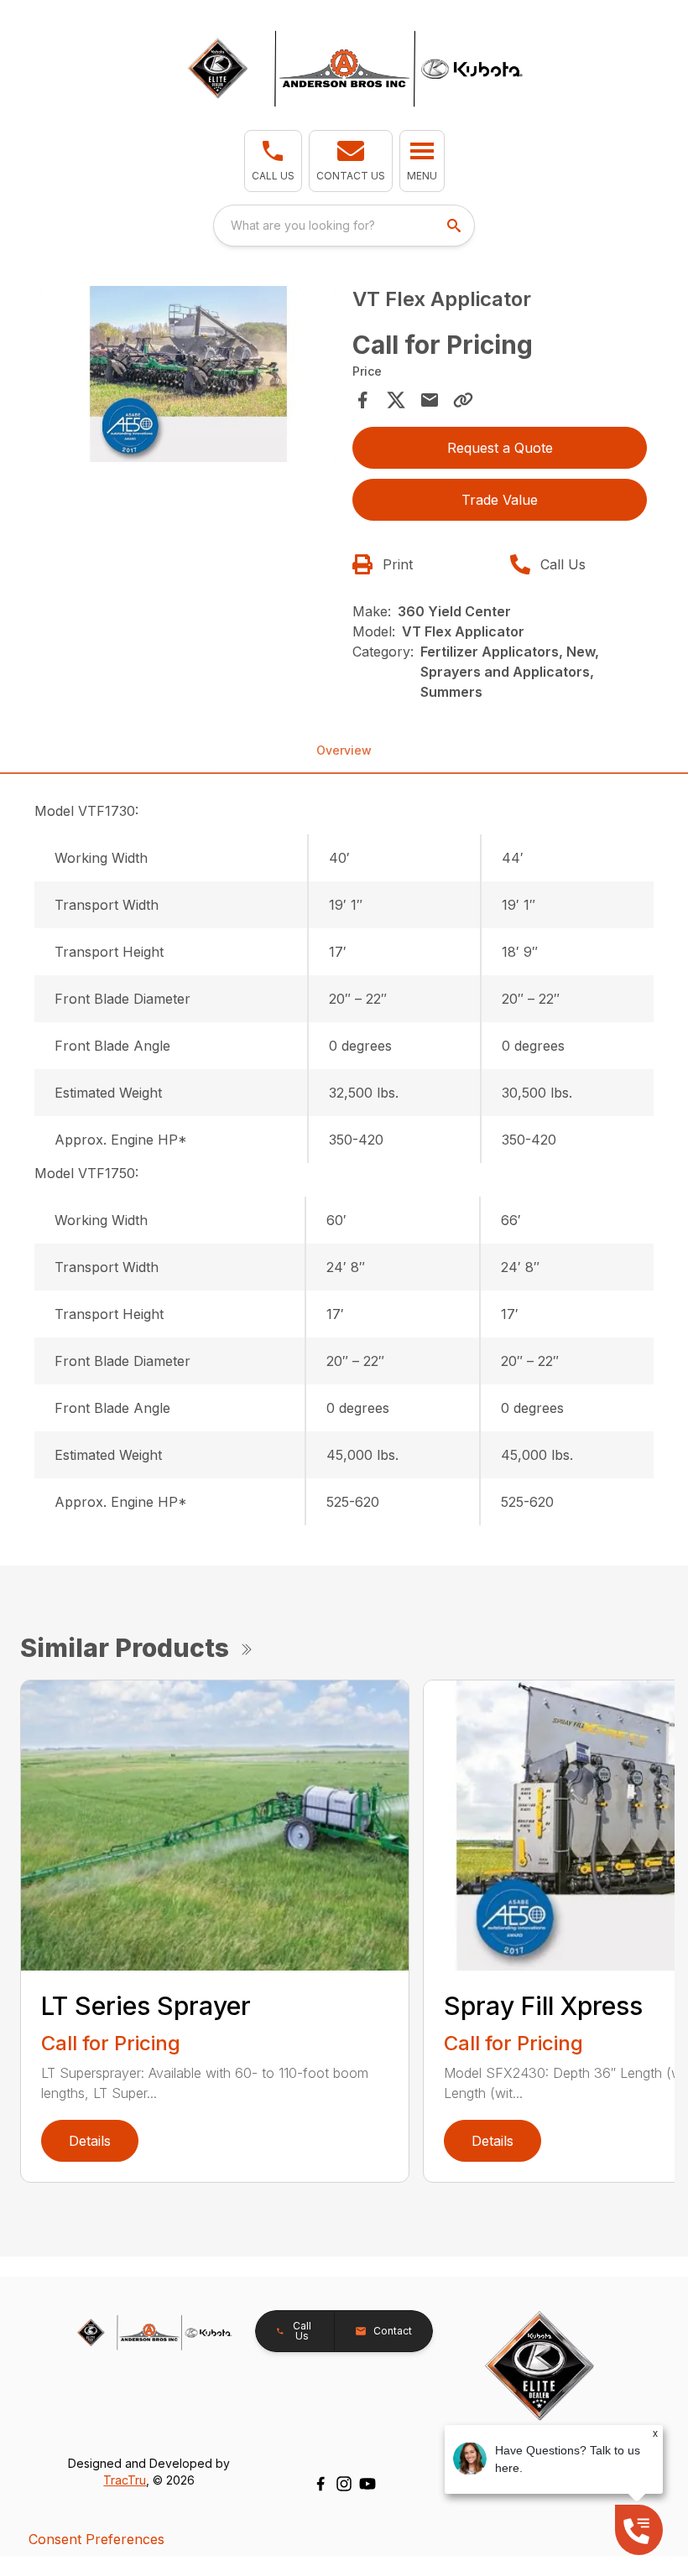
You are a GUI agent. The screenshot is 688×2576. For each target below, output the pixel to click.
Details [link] (90, 2141)
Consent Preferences (96, 2539)
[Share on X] (396, 400)
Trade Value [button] (500, 500)
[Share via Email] (430, 400)
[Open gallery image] (188, 374)
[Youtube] (367, 2484)
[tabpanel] (188, 377)
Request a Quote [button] (500, 448)
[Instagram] (344, 2484)
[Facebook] (321, 2484)
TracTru (125, 2480)
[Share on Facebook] (362, 400)
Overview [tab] (344, 750)
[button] (273, 161)
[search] (456, 226)
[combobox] (344, 226)
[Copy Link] (463, 400)
